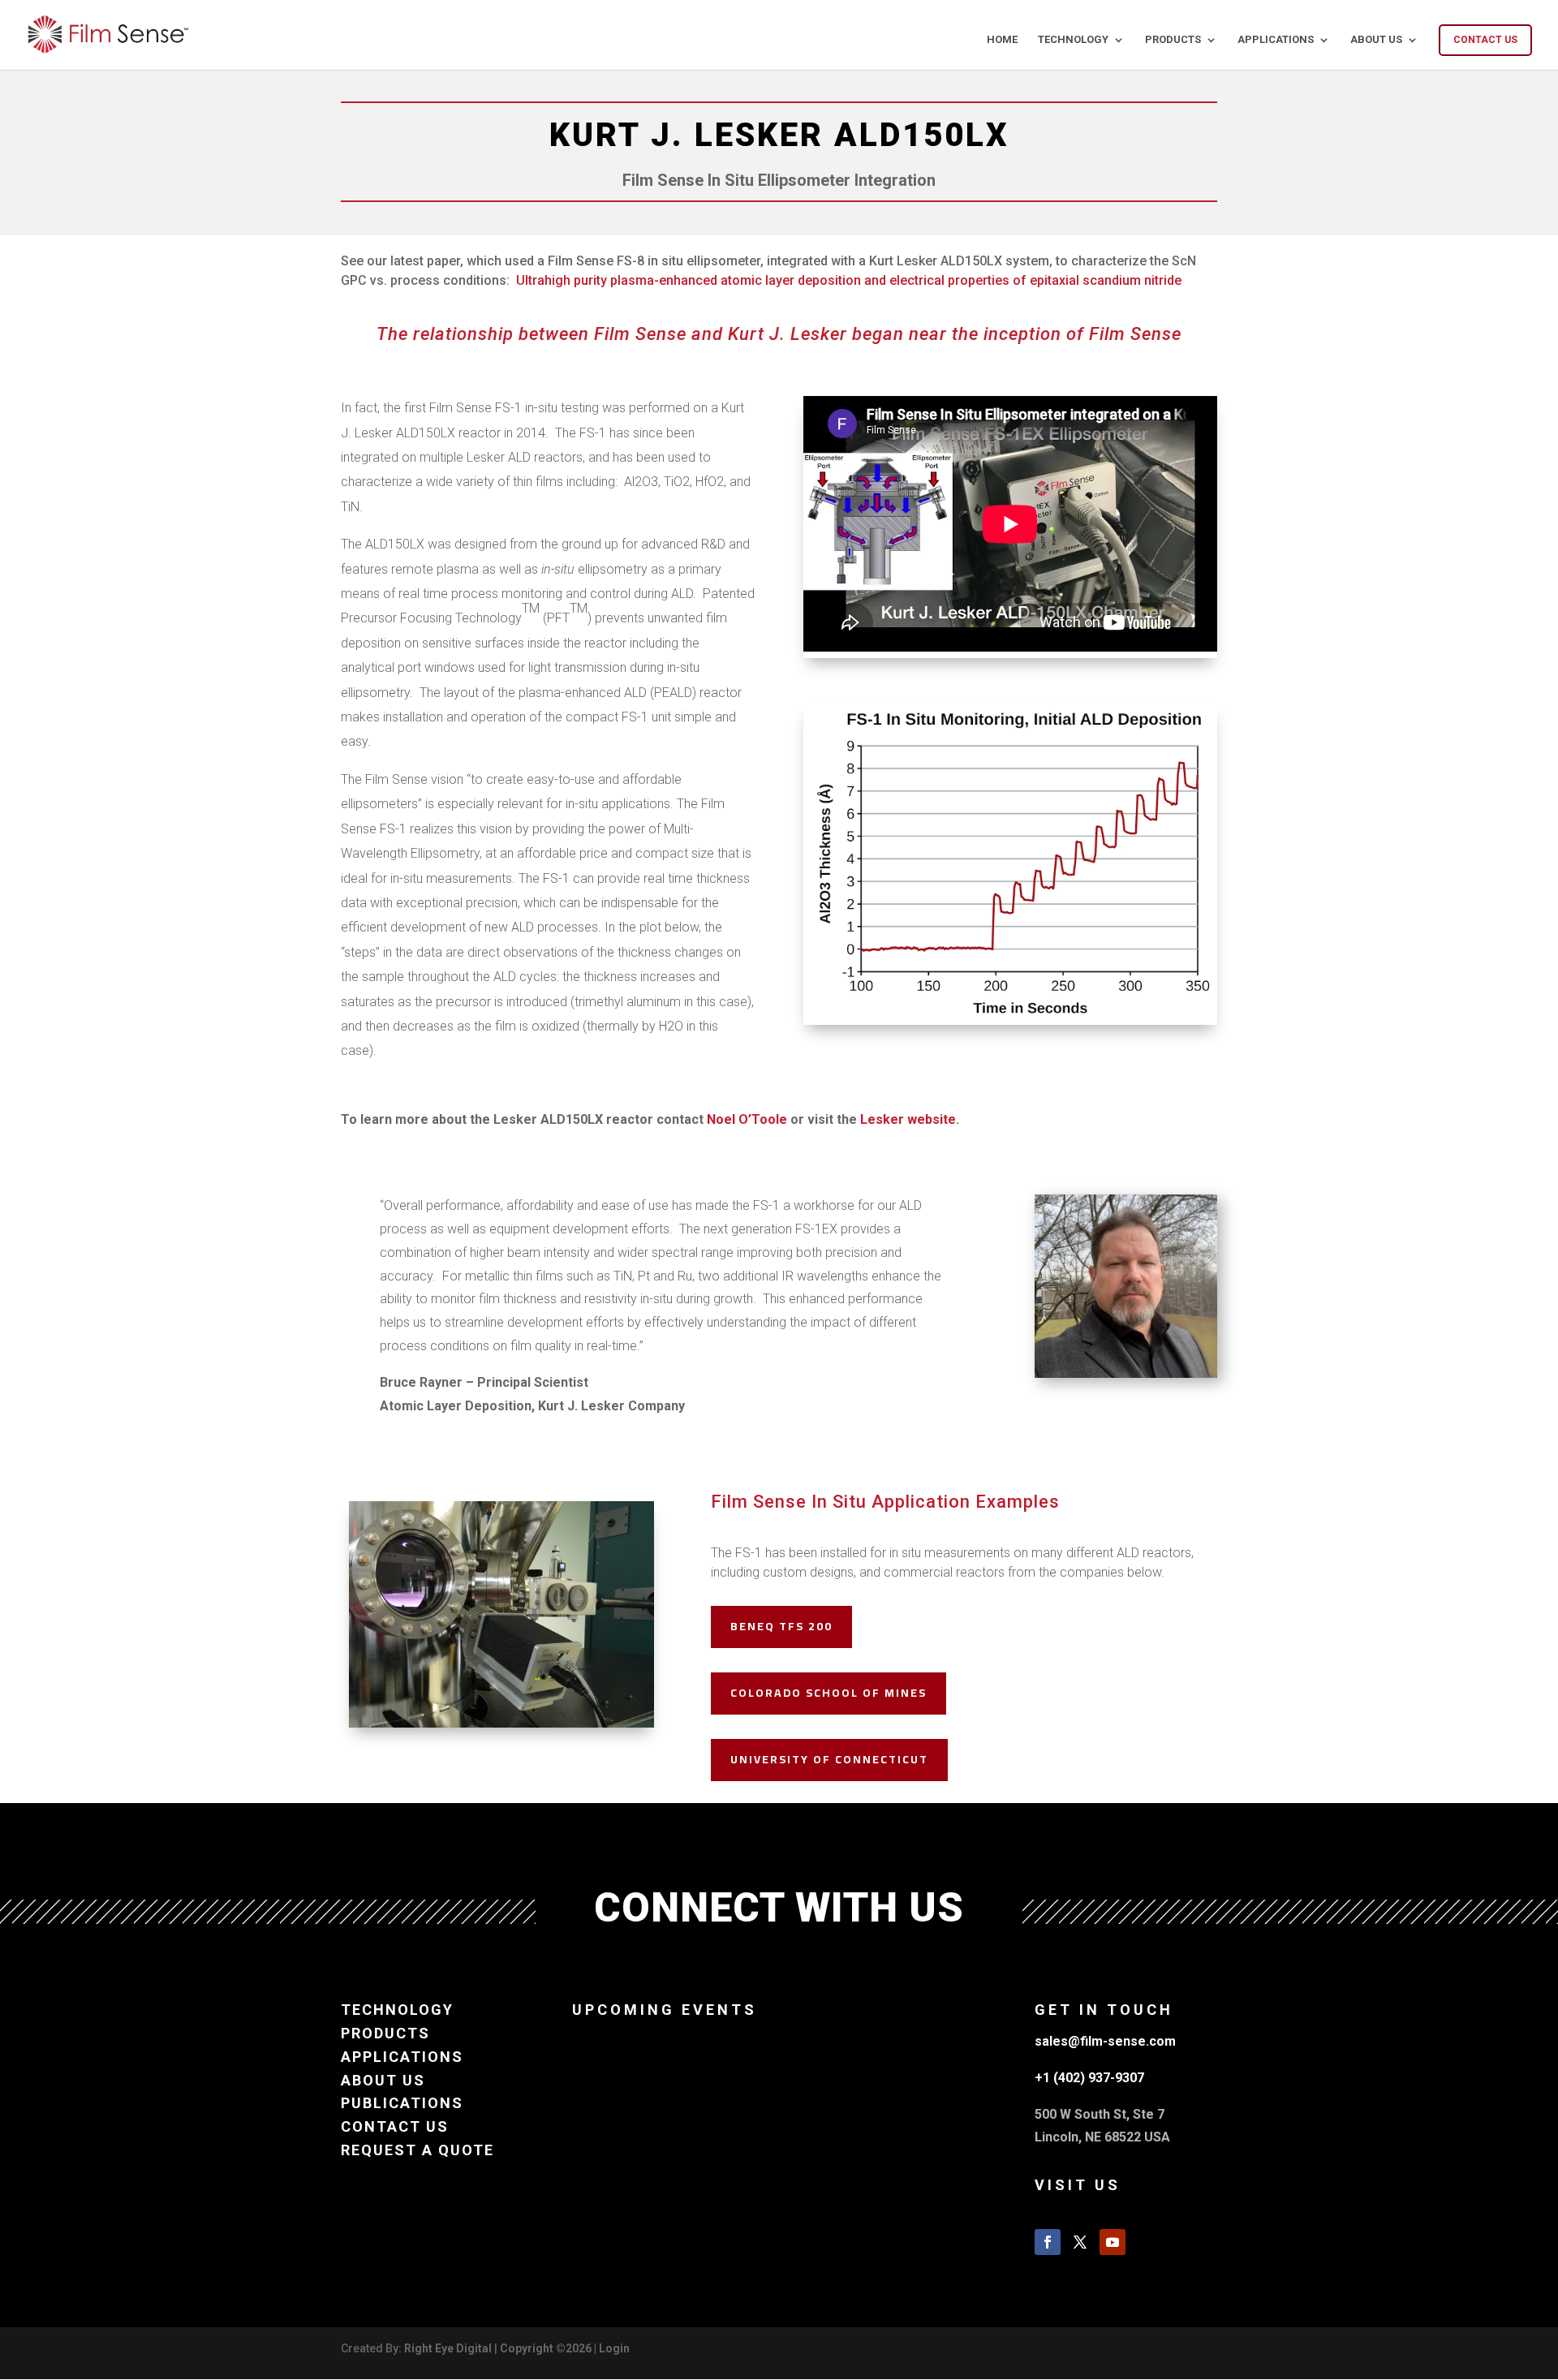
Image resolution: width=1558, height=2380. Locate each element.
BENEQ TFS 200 (781, 1626)
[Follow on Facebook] (1048, 2242)
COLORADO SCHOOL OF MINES (828, 1693)
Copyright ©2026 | (549, 2348)
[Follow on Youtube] (1113, 2242)
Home (1002, 40)
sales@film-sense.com (1105, 2041)
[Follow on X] (1080, 2242)
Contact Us (1485, 40)
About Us (1376, 40)
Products (1173, 40)
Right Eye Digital (448, 2348)
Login (614, 2348)
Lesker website (908, 1119)
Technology (1073, 40)
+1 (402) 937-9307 (1089, 2078)
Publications (402, 2103)
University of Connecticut (829, 1759)
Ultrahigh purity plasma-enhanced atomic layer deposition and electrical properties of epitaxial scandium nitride (849, 280)
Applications (1276, 40)
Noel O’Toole (747, 1119)
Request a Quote (417, 2150)
